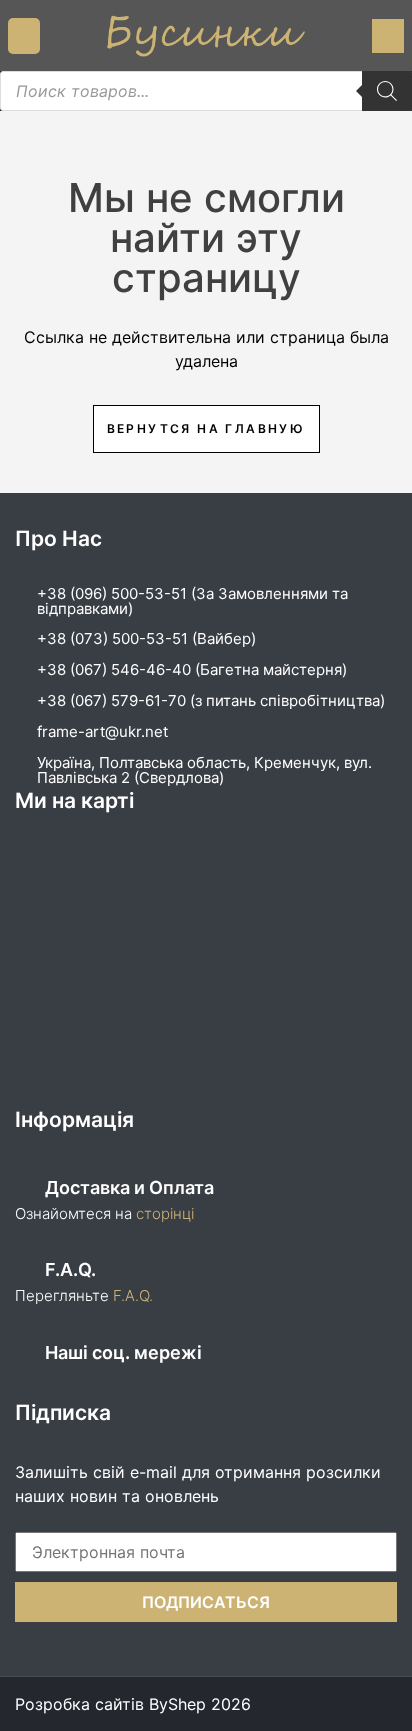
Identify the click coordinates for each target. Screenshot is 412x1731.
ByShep (177, 1704)
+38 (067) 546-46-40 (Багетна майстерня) (192, 669)
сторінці (163, 1213)
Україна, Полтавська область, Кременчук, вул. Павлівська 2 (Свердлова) (204, 770)
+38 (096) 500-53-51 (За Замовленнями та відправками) (192, 601)
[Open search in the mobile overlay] (206, 91)
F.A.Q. (133, 1295)
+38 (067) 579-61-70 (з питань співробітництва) (211, 700)
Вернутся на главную (206, 428)
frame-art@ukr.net (102, 731)
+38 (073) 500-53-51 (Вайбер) (146, 638)
